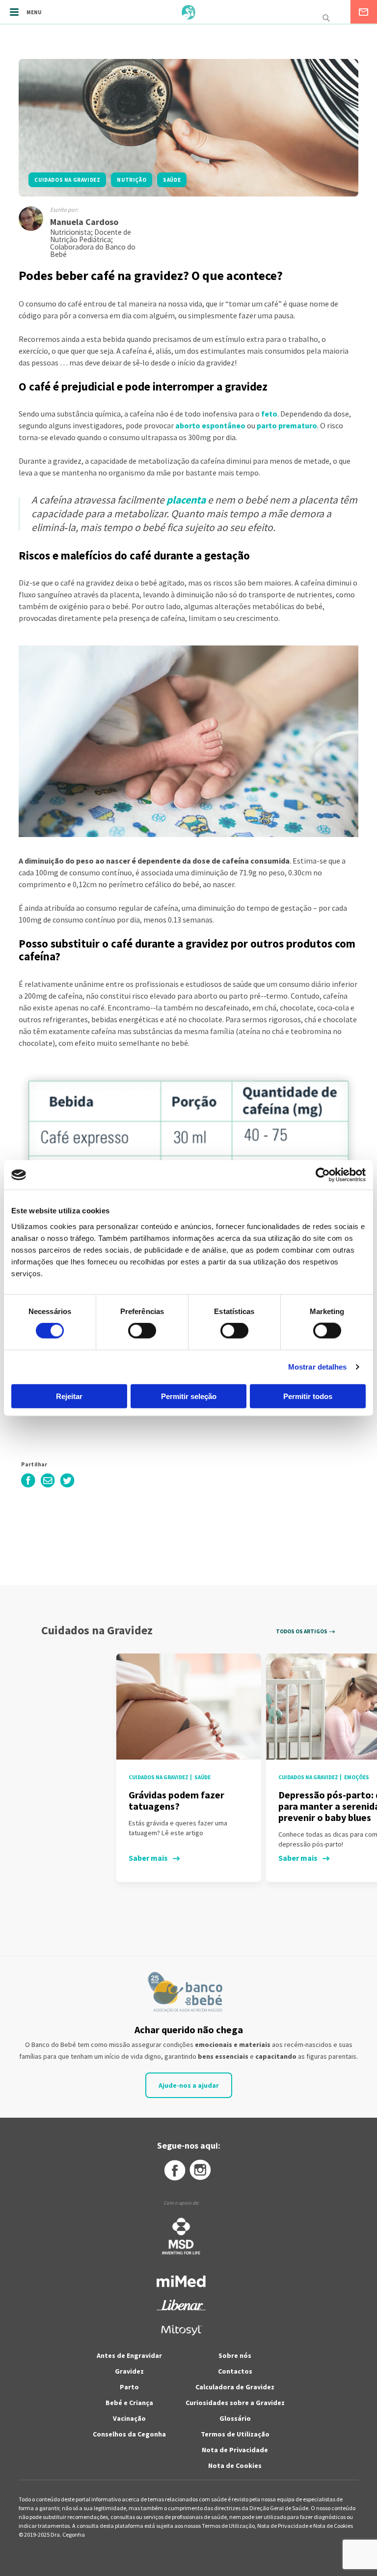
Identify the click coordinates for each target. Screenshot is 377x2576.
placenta (186, 500)
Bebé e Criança (129, 2403)
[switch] (131, 1331)
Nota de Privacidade (235, 2450)
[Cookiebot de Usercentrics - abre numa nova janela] (323, 1175)
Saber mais (148, 1858)
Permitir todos (308, 1396)
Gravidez (129, 2371)
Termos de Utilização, (229, 2526)
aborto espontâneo (210, 425)
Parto (129, 2387)
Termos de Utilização (235, 2434)
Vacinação (129, 2418)
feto (269, 414)
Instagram (201, 2170)
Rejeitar (69, 1396)
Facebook (174, 2170)
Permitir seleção (189, 1396)
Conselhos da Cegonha (129, 2434)
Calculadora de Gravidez (235, 2387)
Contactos (235, 2371)
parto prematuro (287, 425)
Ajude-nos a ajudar (189, 2085)
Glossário (235, 2418)
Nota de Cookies (235, 2465)
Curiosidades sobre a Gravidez (235, 2403)
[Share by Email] (48, 1485)
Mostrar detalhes (318, 1367)
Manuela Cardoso (84, 222)
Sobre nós (235, 2355)
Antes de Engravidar (129, 2355)
